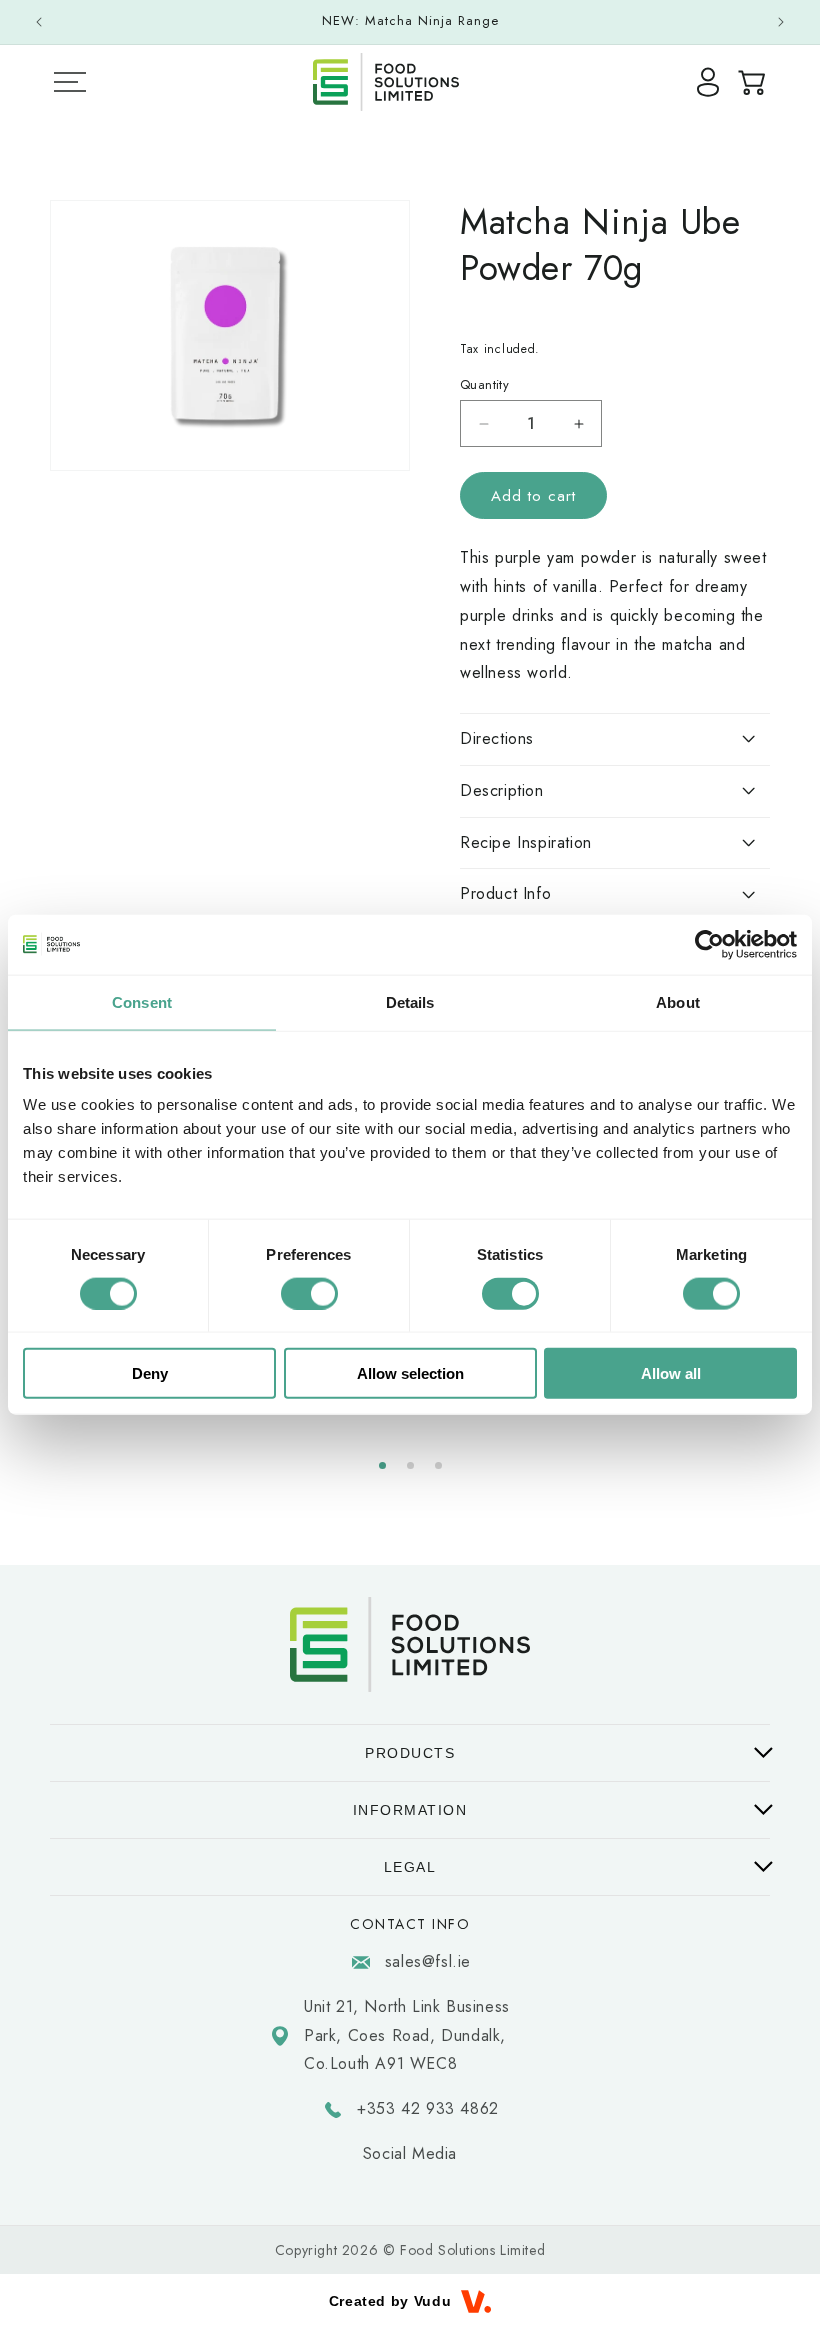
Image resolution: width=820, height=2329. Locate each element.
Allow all (671, 1373)
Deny (150, 1373)
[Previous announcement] (39, 22)
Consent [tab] (142, 1001)
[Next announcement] (781, 22)
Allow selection (410, 1373)
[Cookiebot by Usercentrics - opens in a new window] (709, 944)
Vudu (432, 2301)
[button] (382, 1465)
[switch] (309, 1293)
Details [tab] (410, 1001)
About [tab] (678, 1001)
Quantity (484, 384)
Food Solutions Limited (472, 2250)
